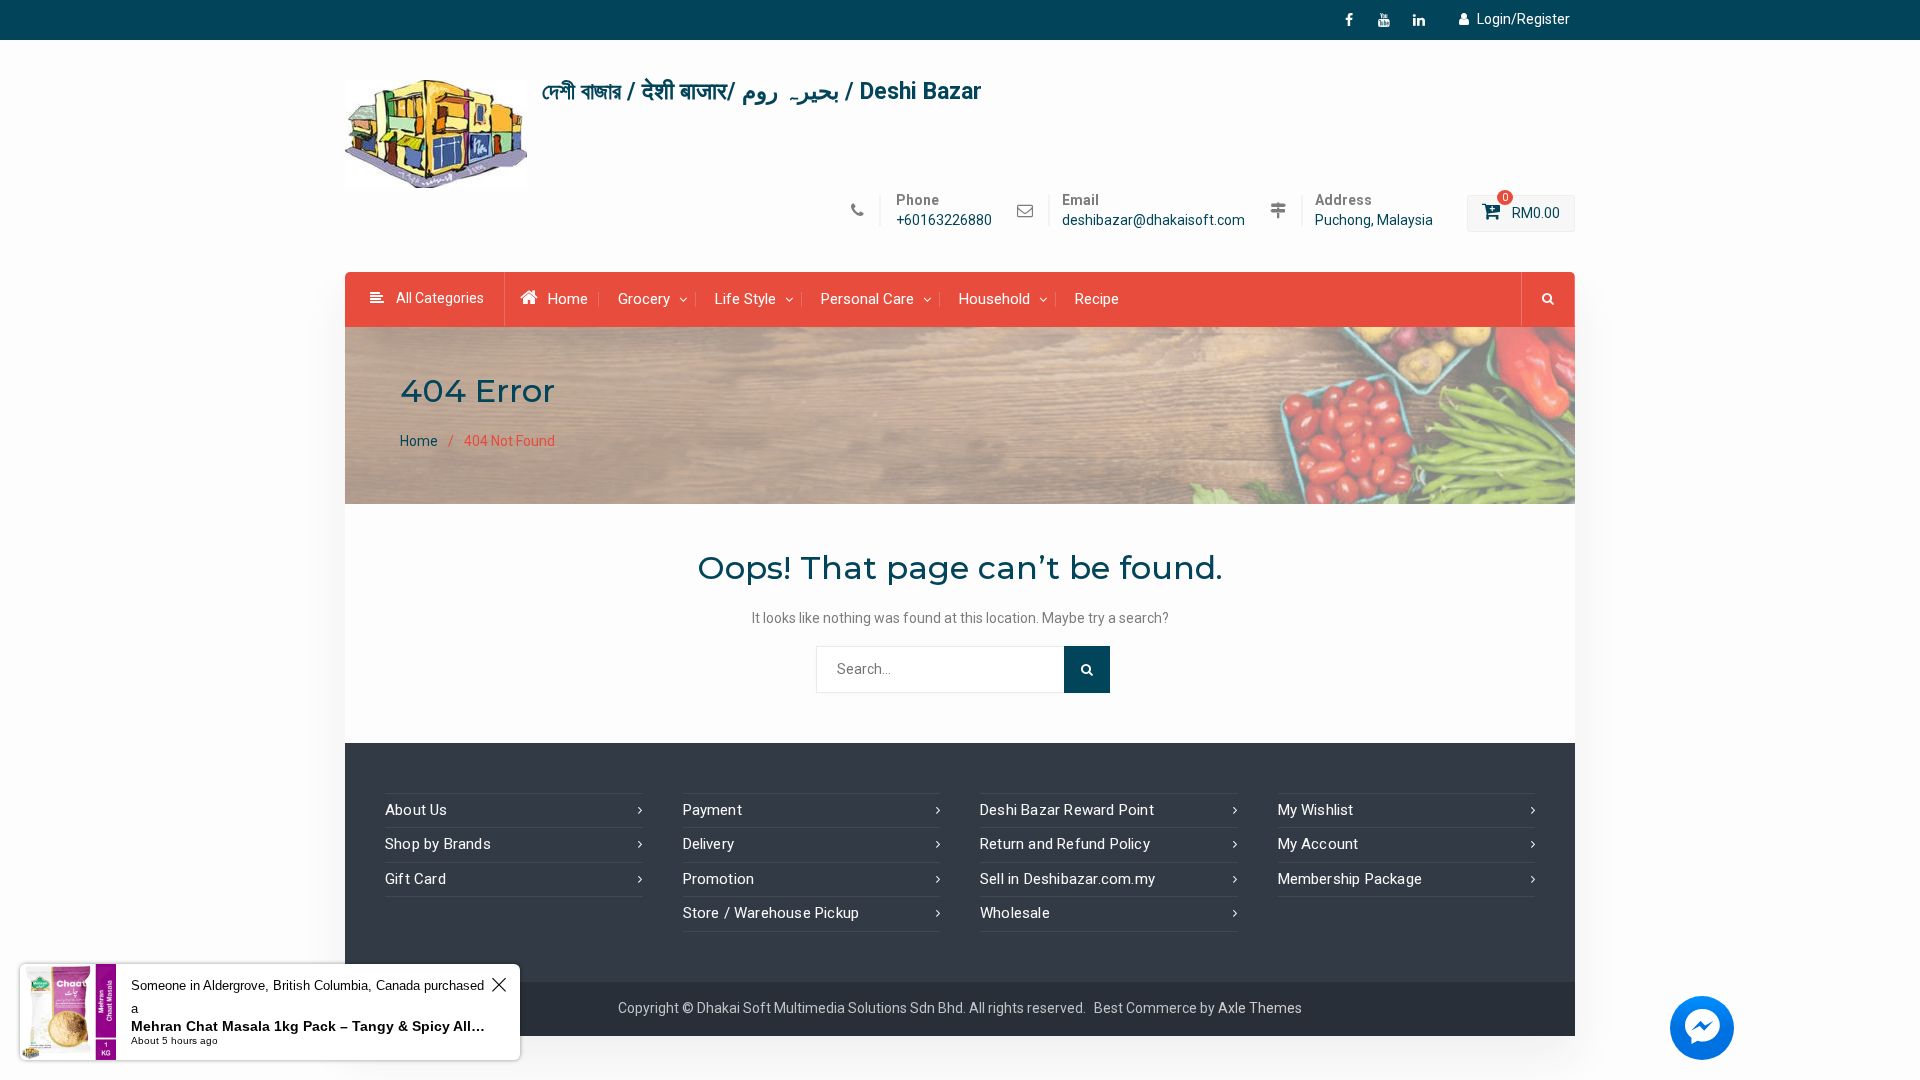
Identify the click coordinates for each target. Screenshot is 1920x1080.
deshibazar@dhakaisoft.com (1153, 220)
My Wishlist (1316, 810)
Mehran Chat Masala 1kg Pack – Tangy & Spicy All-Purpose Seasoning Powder (308, 1026)
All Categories (440, 298)
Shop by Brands (438, 844)
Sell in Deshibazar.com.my (1067, 879)
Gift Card (415, 879)
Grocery (644, 299)
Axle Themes (1260, 1008)
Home (568, 299)
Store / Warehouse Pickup (771, 913)
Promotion (719, 879)
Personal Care (867, 299)
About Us (416, 810)
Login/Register (1523, 19)
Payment (712, 810)
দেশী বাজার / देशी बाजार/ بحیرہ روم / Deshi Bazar (762, 91)
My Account (1318, 844)
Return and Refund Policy (1065, 844)
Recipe (1097, 299)
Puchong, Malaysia (1374, 220)
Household (994, 299)
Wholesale (1015, 913)
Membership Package (1350, 879)
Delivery (709, 844)
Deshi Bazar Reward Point (1067, 810)
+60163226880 (944, 220)
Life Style (745, 299)
